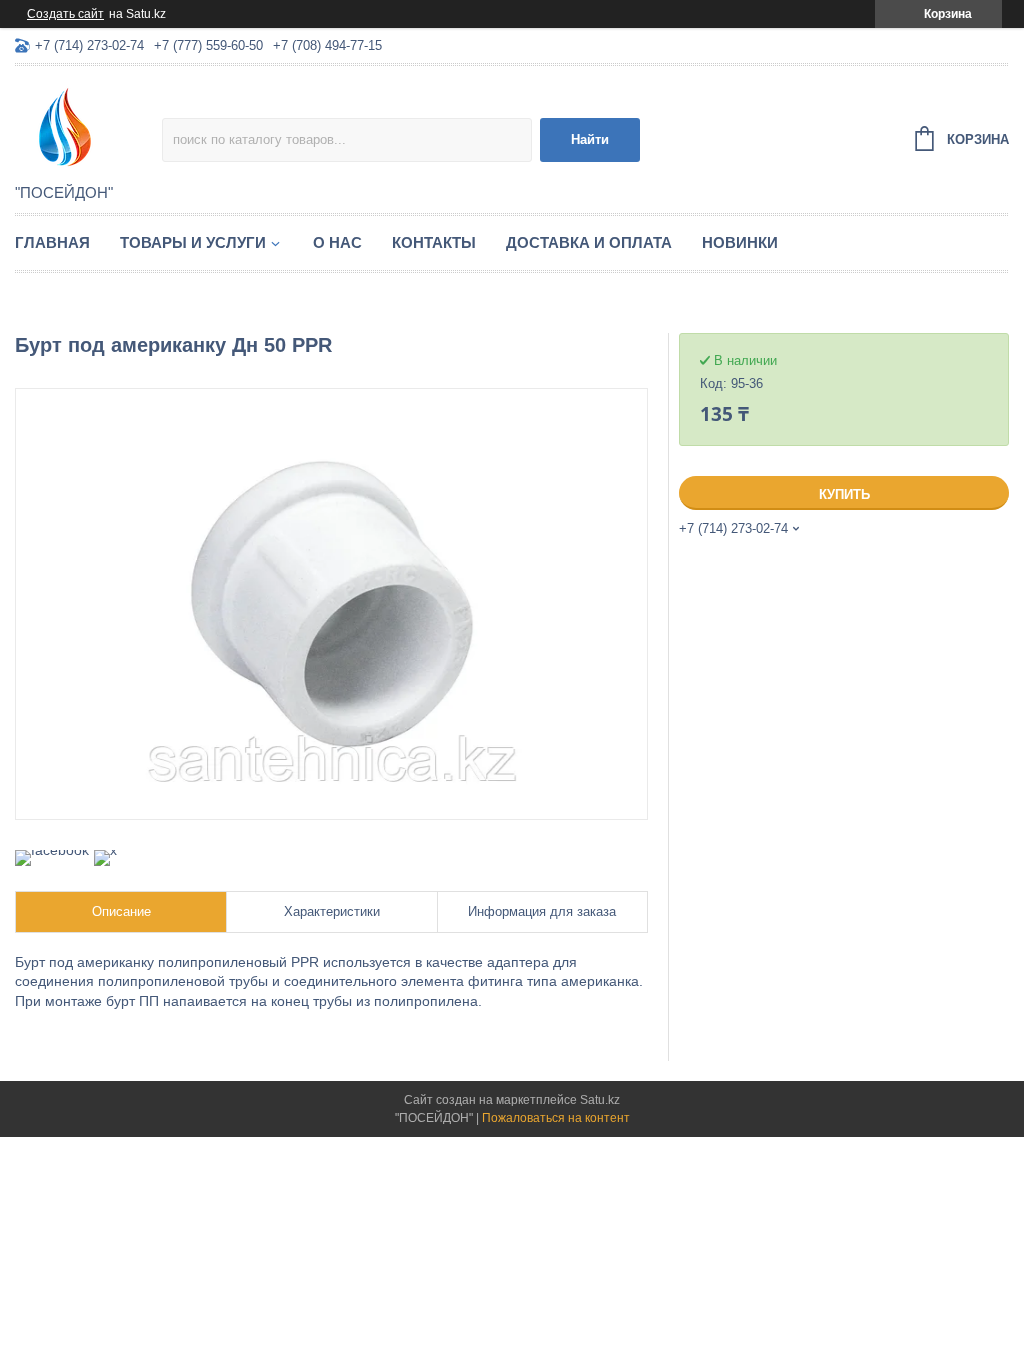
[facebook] (52, 850)
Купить (844, 494)
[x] (105, 850)
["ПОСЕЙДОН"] (88, 126)
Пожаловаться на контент (556, 1118)
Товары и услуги (193, 242)
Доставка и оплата (589, 242)
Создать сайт (65, 14)
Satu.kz (600, 1100)
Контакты (434, 242)
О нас (337, 242)
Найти (590, 139)
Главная (52, 242)
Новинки (740, 242)
